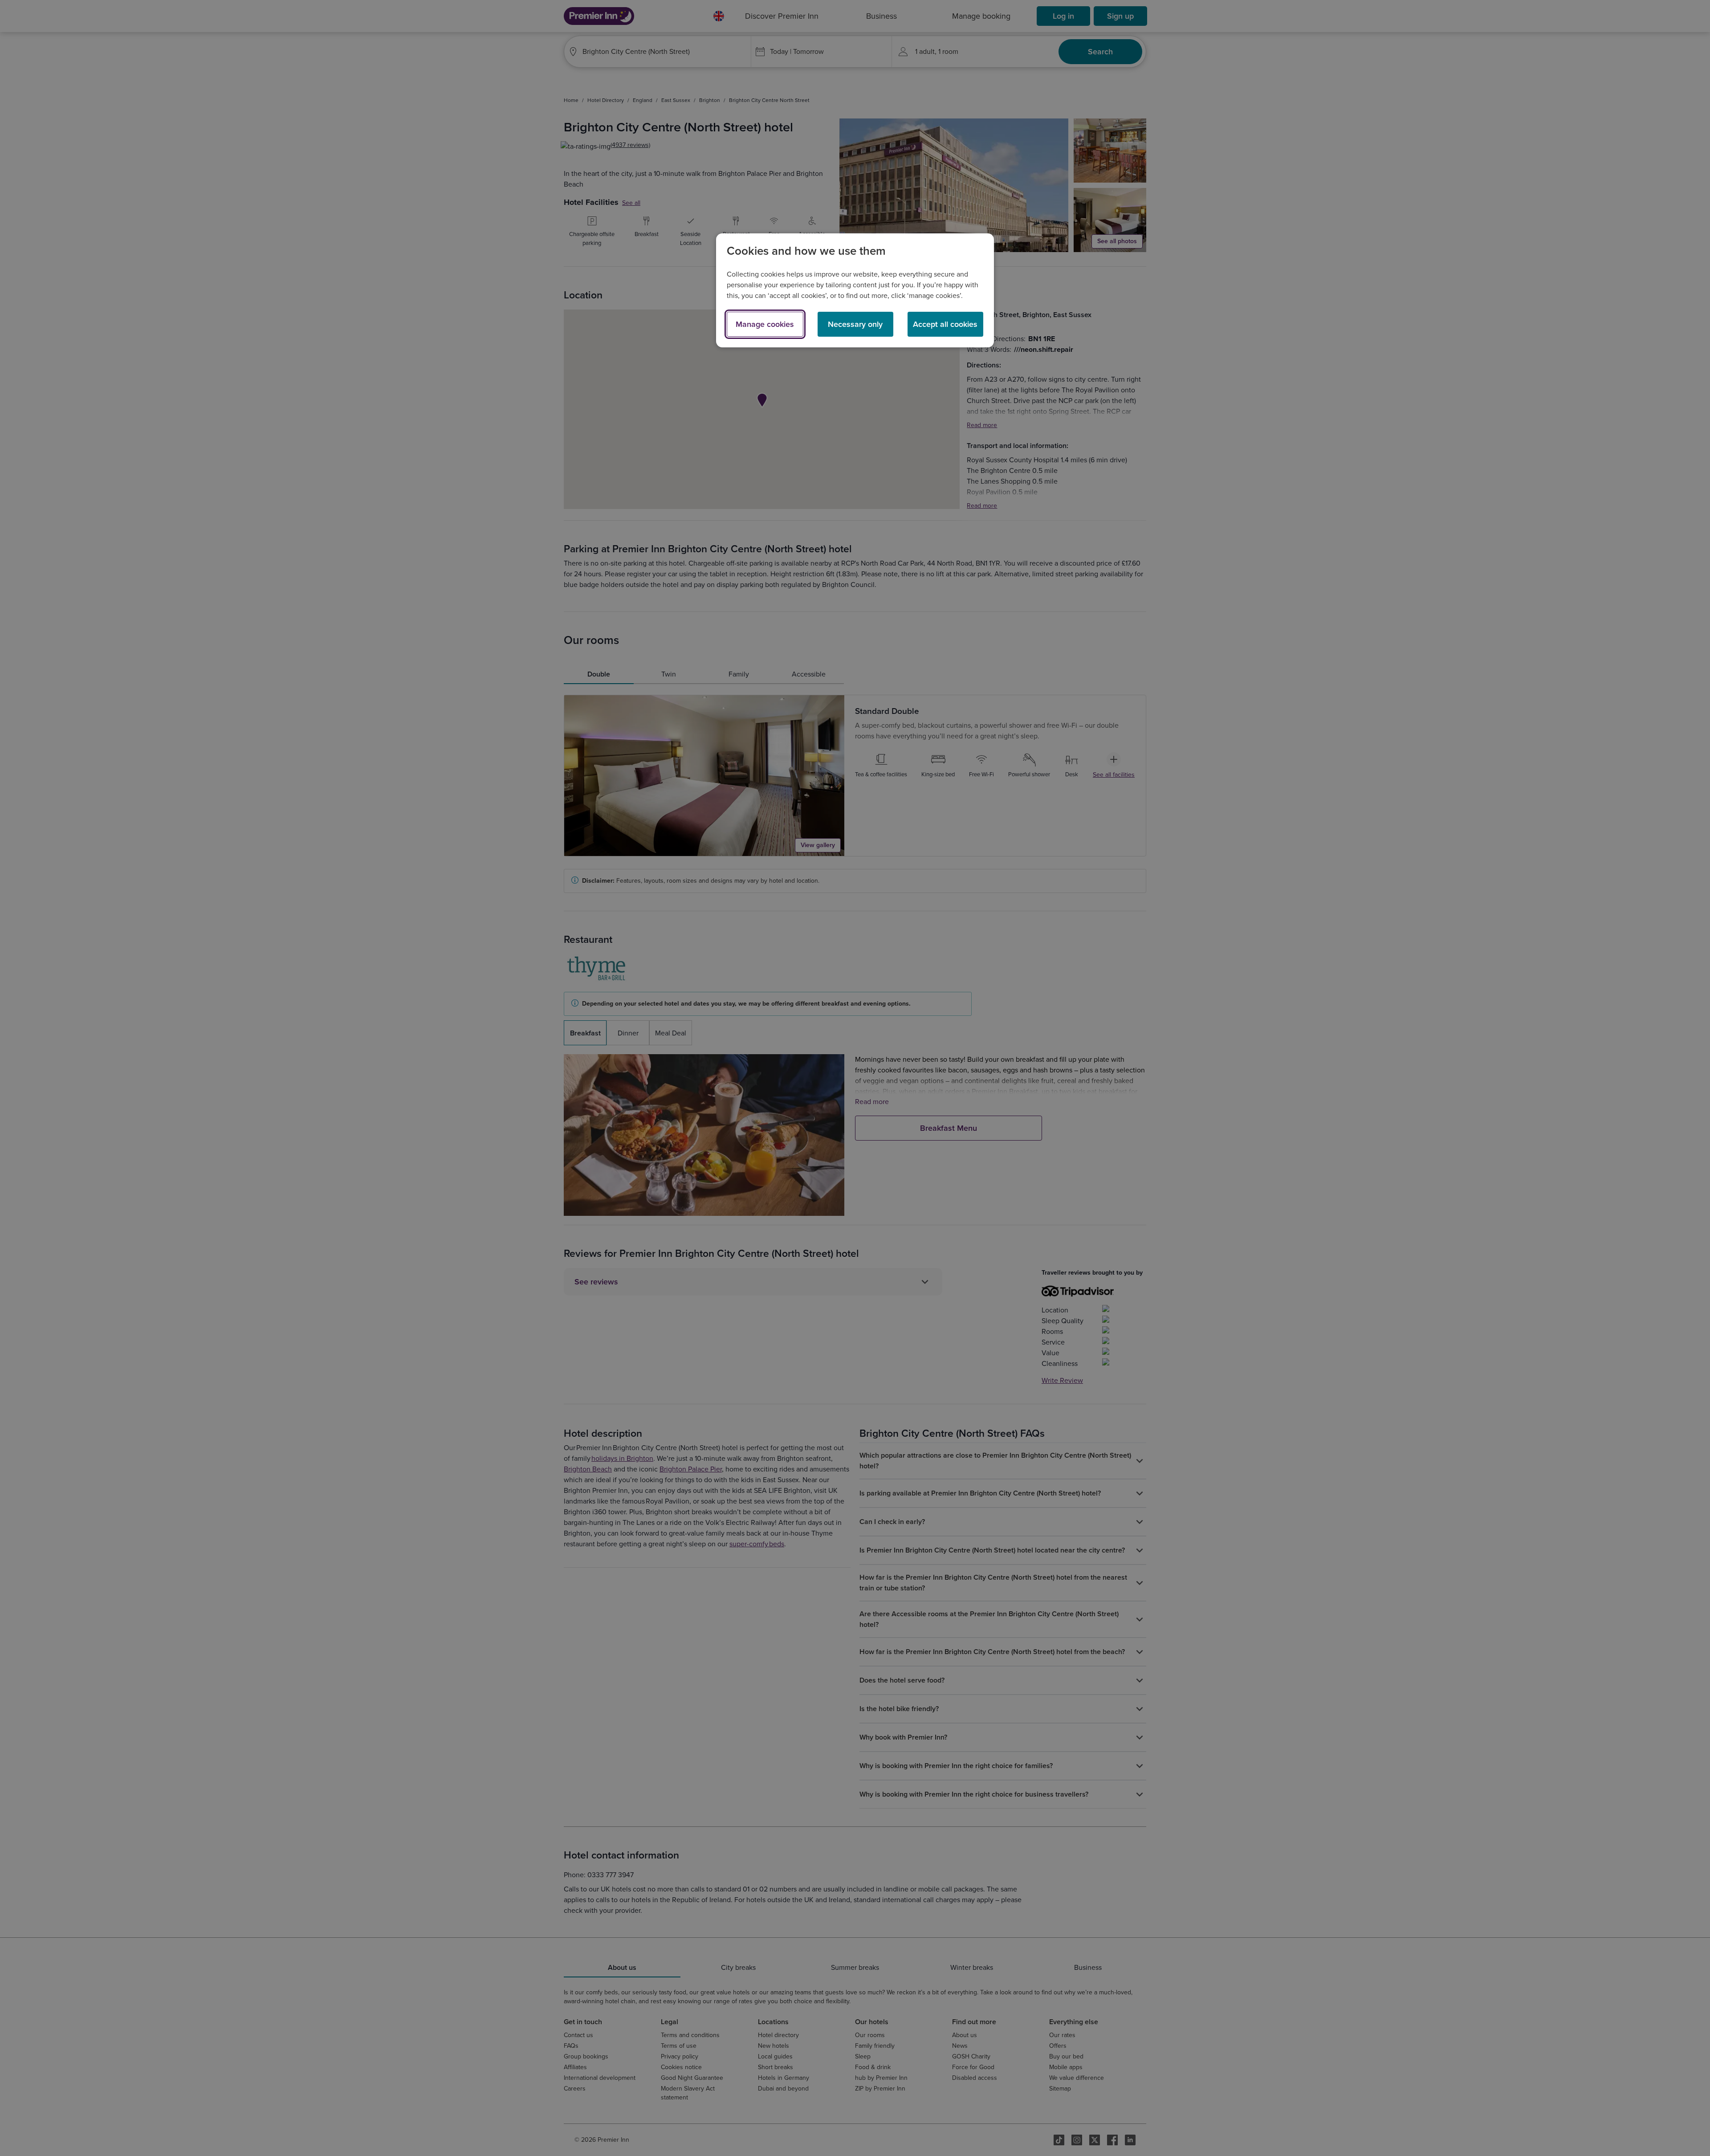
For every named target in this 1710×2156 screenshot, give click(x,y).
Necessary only (855, 324)
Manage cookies (765, 324)
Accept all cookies (945, 324)
